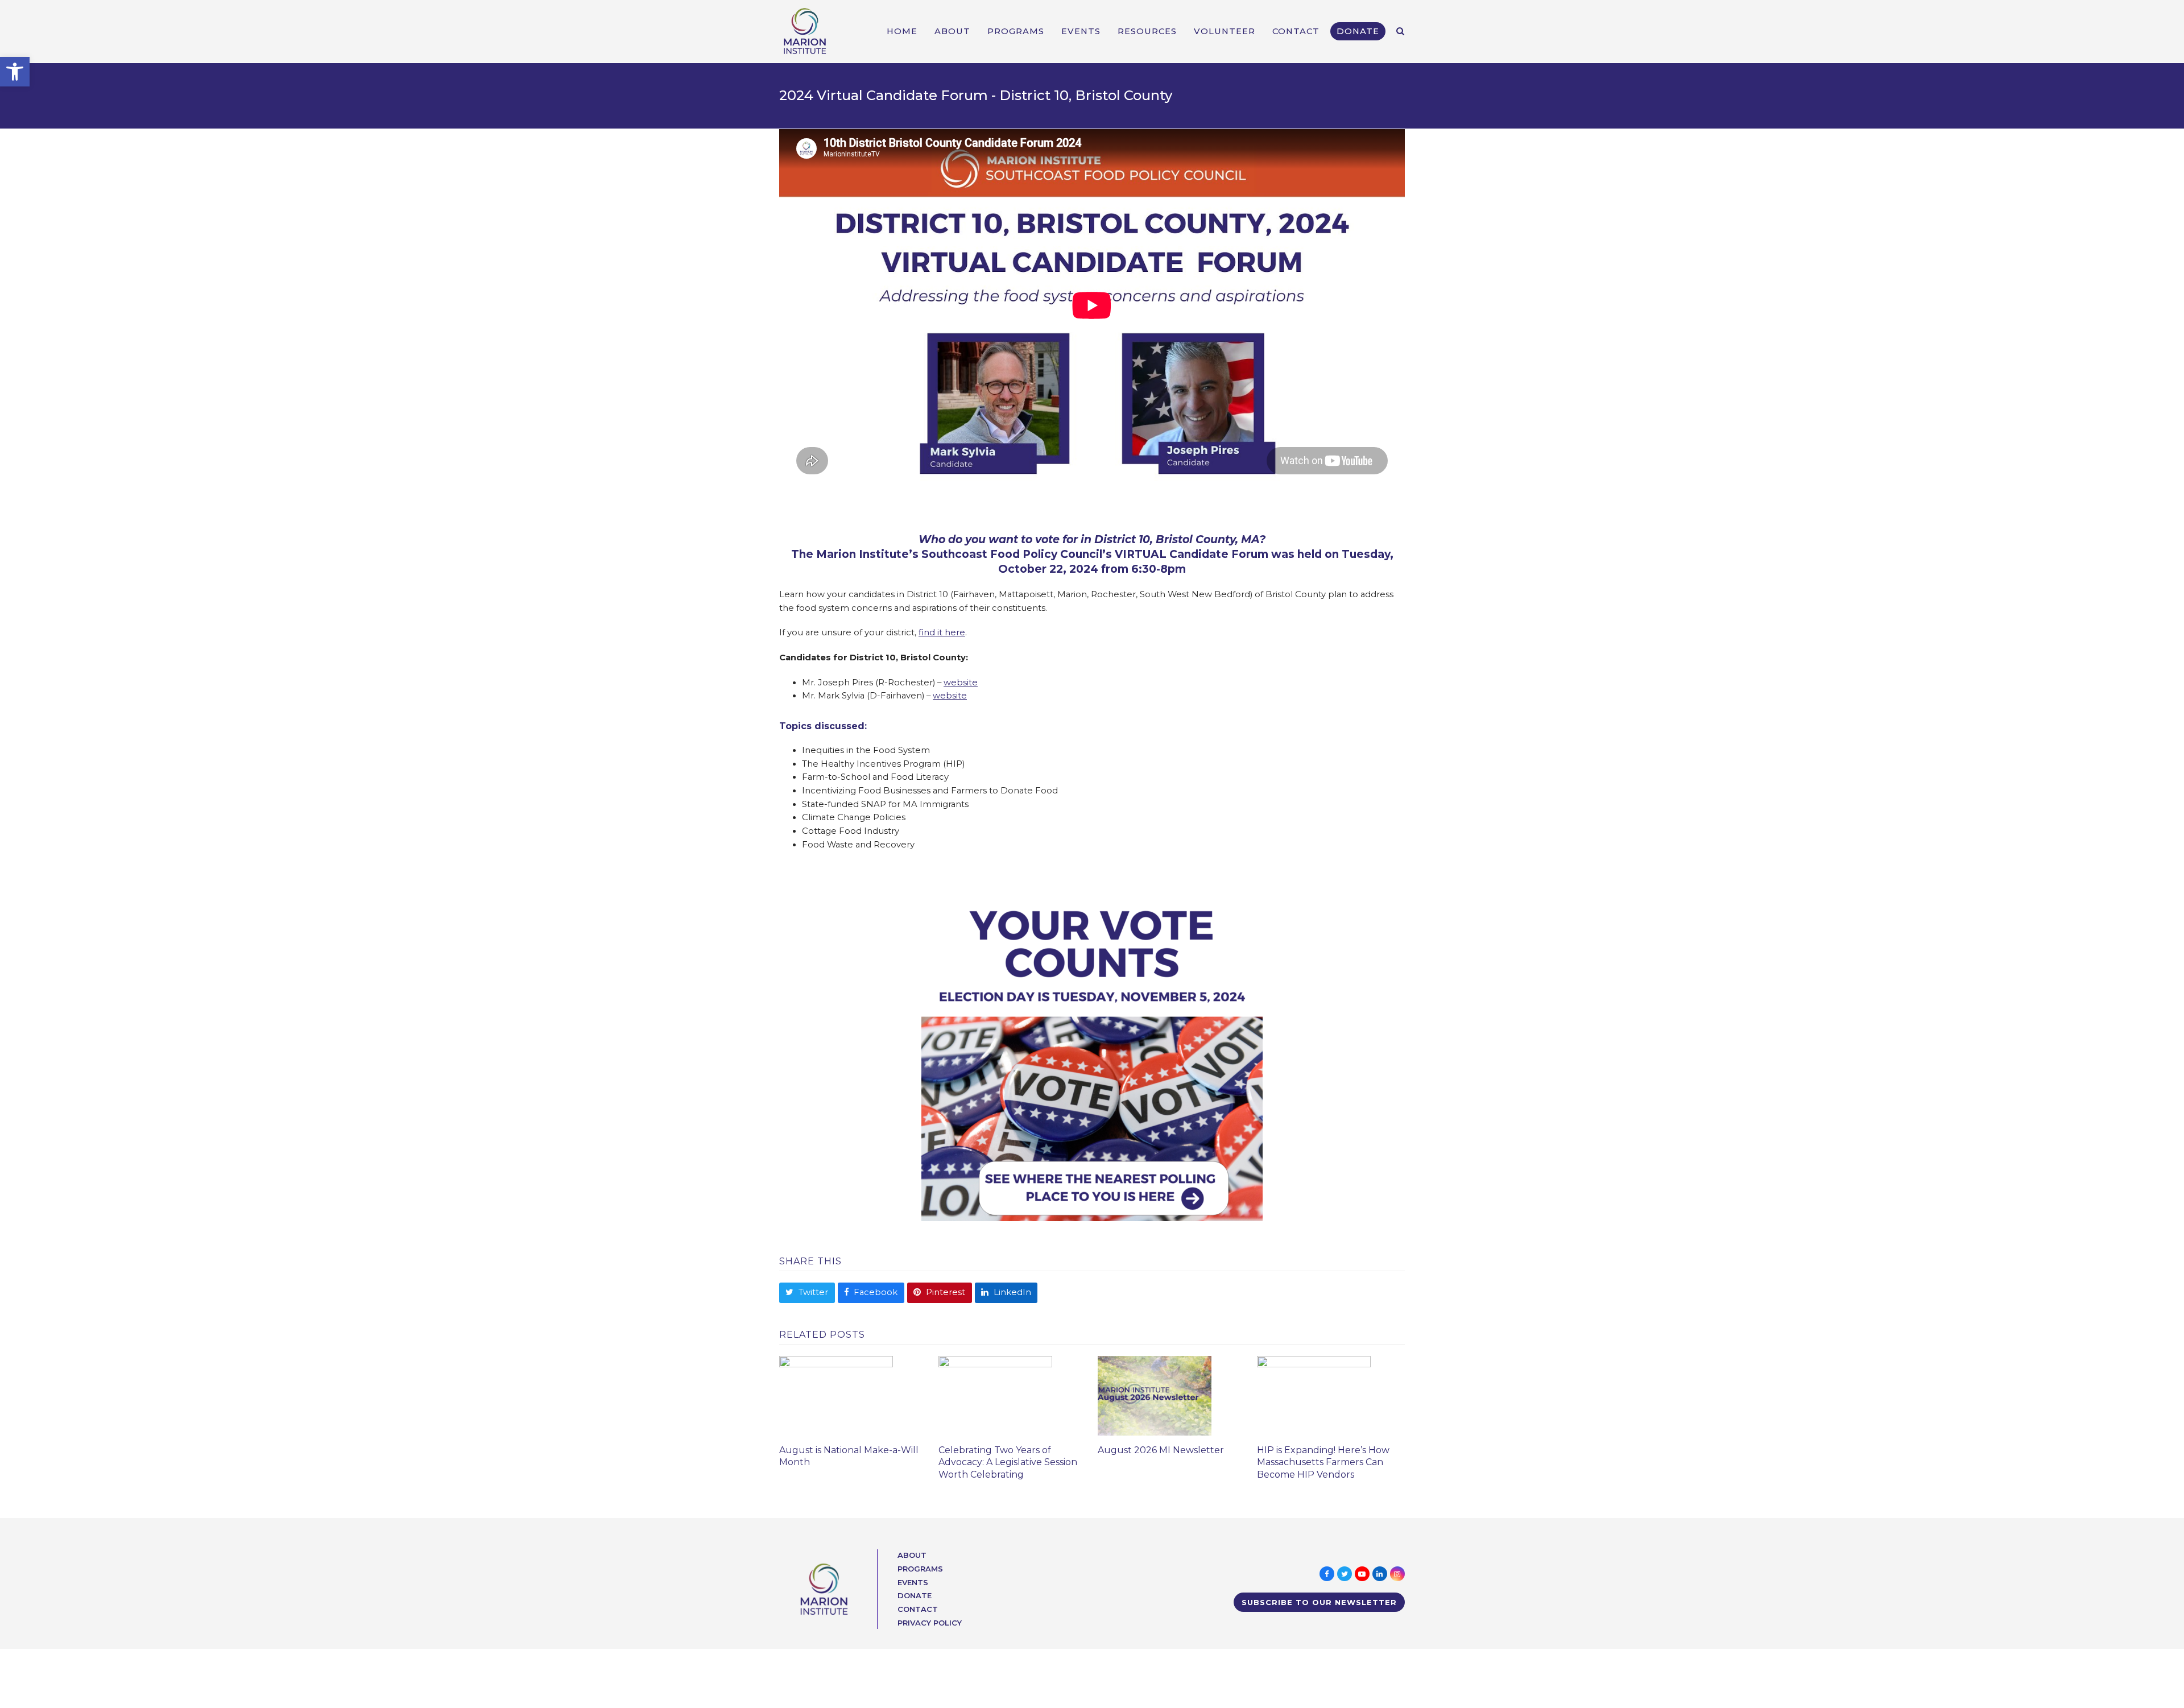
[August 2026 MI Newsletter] (1155, 1395)
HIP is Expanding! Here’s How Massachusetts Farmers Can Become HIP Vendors (1323, 1463)
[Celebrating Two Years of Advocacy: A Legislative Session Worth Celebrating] (995, 1395)
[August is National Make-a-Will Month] (836, 1395)
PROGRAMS (920, 1569)
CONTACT (918, 1609)
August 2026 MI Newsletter (1161, 1450)
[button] (15, 72)
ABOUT (912, 1555)
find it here (942, 632)
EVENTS (913, 1582)
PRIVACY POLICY (930, 1623)
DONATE (915, 1595)
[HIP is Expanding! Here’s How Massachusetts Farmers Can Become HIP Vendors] (1314, 1395)
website (961, 683)
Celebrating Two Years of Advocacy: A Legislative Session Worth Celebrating (1008, 1463)
